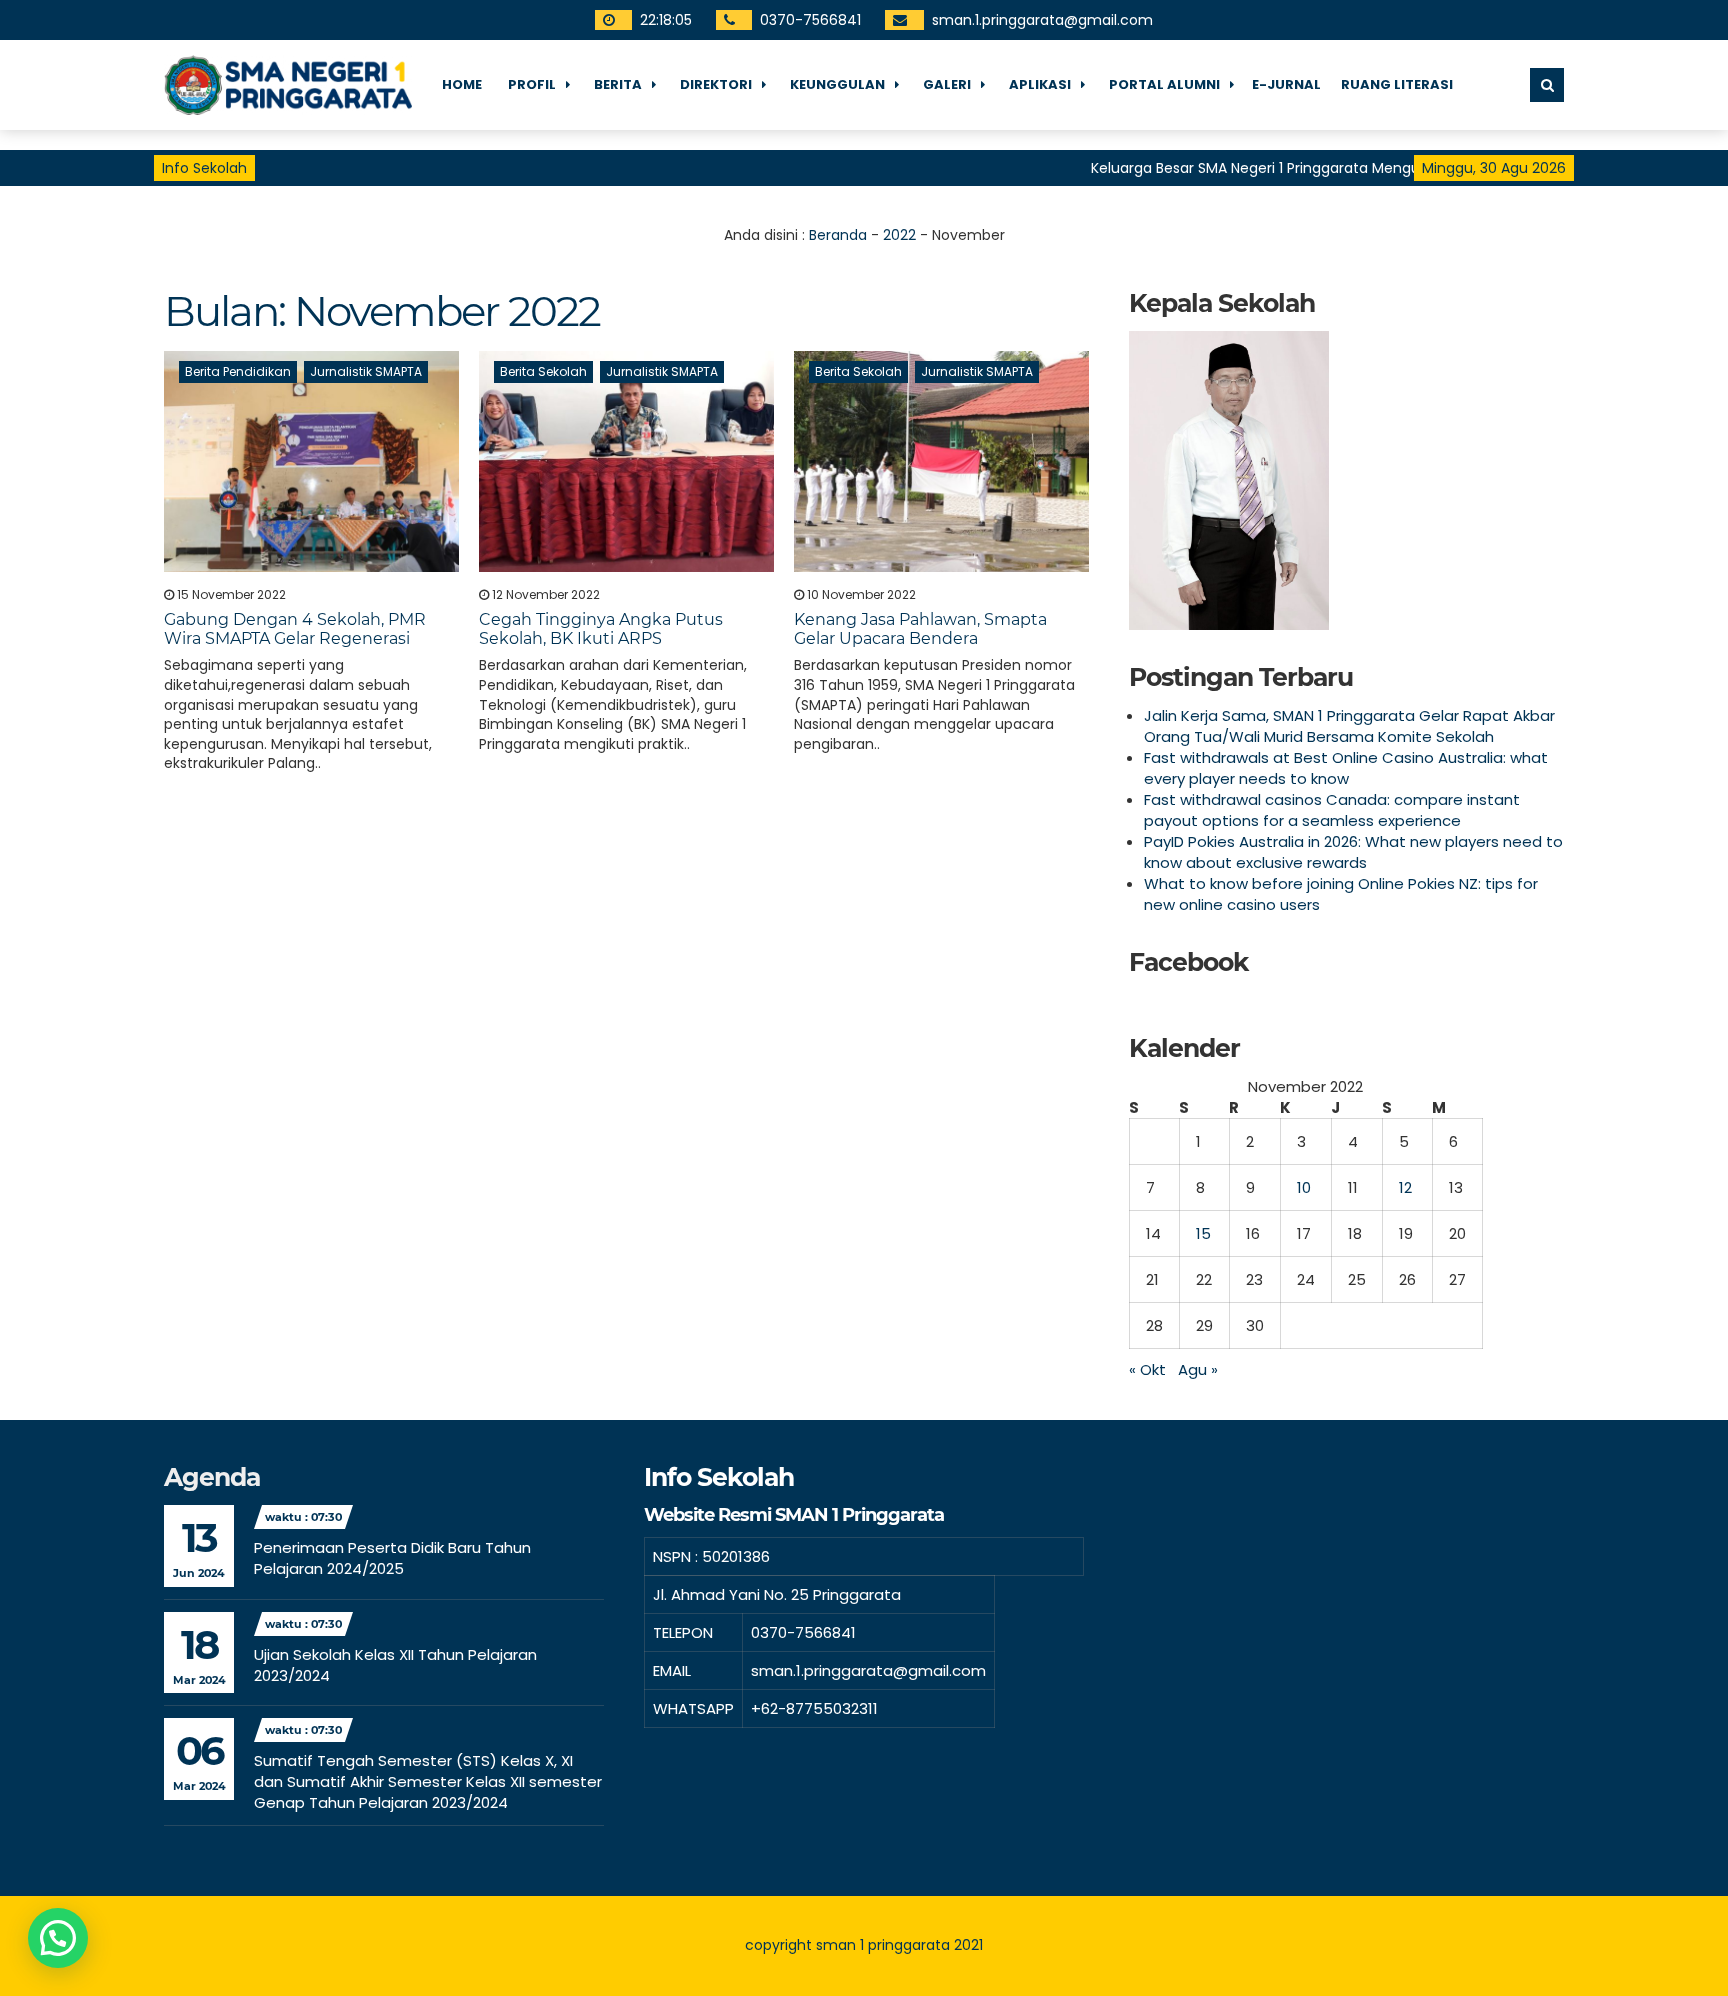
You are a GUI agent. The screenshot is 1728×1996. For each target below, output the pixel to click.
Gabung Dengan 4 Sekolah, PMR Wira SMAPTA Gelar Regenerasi (295, 629)
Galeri (947, 84)
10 (1304, 1187)
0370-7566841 (811, 20)
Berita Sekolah (543, 371)
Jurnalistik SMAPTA (366, 371)
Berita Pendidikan (238, 371)
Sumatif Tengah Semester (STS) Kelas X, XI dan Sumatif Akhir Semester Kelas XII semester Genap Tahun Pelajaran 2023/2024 (428, 1781)
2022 (899, 235)
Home (462, 84)
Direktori (716, 84)
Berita (618, 84)
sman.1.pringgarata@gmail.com (1043, 20)
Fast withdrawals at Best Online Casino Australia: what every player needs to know (1346, 768)
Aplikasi (1040, 84)
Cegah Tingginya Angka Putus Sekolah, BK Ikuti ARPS (601, 629)
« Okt (1147, 1369)
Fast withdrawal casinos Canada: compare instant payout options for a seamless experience (1332, 810)
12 (1405, 1187)
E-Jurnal (1286, 84)
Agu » (1198, 1369)
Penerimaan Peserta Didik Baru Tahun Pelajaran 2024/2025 (392, 1558)
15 (1203, 1233)
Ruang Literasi (1397, 84)
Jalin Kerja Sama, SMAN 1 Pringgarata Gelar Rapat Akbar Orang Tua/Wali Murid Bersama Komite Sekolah (1349, 726)
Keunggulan (837, 84)
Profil (532, 84)
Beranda (838, 235)
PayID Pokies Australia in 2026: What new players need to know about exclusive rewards (1353, 852)
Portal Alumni (1164, 84)
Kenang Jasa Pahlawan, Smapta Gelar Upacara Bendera (920, 629)
